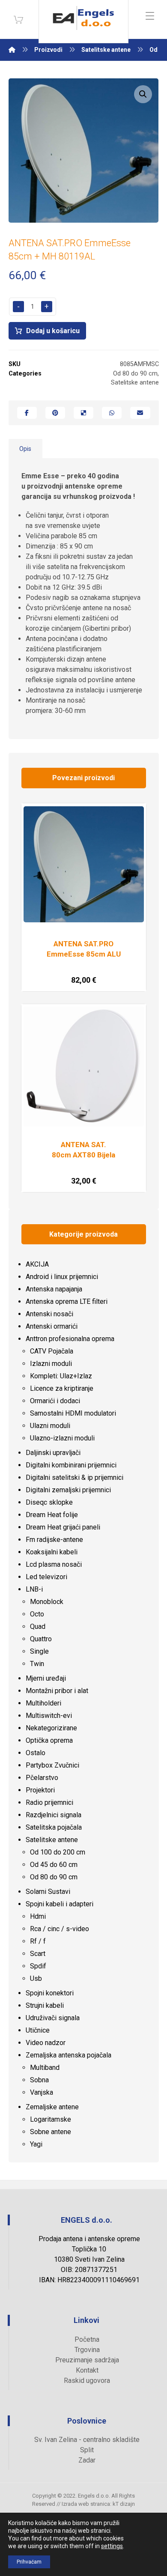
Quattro (41, 1639)
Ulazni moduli (50, 1426)
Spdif (38, 1966)
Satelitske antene (135, 383)
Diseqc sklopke (49, 1502)
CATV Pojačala (52, 1351)
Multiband (45, 2068)
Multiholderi (43, 1703)
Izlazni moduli (51, 1364)
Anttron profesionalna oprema (70, 1339)
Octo (37, 1614)
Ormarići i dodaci (55, 1401)
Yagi (36, 2144)
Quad (38, 1626)
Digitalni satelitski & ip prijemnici (75, 1477)
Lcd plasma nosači (54, 1564)
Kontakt (87, 2370)
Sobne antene (51, 2132)
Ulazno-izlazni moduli (62, 1438)
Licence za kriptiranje (62, 1388)
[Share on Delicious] (83, 413)
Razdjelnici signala (54, 1815)
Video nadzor (46, 2043)
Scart (38, 1954)
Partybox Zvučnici (52, 1765)
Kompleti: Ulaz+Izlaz (61, 1376)
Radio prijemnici (49, 1802)
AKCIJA (37, 1264)
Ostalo (36, 1753)
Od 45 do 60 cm (54, 1865)
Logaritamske (51, 2119)
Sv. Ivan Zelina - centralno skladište (87, 2440)
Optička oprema (49, 1740)
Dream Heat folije (52, 1515)
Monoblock (47, 1602)
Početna (87, 2339)
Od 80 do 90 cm (135, 374)
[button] (143, 94)
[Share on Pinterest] (55, 413)
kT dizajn (124, 2504)
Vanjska (42, 2092)
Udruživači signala (53, 2018)
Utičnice (38, 2030)
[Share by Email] (140, 413)
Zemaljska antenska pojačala (69, 2055)
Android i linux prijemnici (62, 1277)
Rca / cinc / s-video (60, 1929)
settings (112, 2546)
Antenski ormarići (52, 1326)
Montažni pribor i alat (57, 1691)
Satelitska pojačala (54, 1827)
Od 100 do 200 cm (58, 1852)
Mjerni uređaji (46, 1678)
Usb (36, 1978)
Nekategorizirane (51, 1728)
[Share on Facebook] (27, 413)
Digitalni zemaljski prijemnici (68, 1490)
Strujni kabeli (45, 2005)
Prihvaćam (29, 2562)
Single (39, 1651)
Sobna (39, 2080)
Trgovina (87, 2350)
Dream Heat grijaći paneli (63, 1527)
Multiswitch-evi (49, 1716)
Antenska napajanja (54, 1289)
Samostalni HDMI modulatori (73, 1413)
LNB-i (34, 1589)
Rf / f (38, 1941)
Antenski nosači (49, 1314)
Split (87, 2450)
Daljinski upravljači (53, 1453)
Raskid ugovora (87, 2381)
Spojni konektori (50, 1993)
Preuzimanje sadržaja (87, 2360)
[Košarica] (18, 19)
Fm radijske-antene (54, 1540)
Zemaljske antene (52, 2107)
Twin (37, 1664)
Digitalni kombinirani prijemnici (71, 1465)
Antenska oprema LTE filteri (67, 1301)
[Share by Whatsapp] (112, 413)
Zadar (87, 2460)
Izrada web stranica (86, 2504)
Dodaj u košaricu (53, 331)
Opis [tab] (25, 449)
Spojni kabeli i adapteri (60, 1904)
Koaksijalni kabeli (52, 1552)
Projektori (40, 1790)
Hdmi (38, 1916)
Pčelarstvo (42, 1778)
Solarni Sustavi (48, 1892)
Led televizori (46, 1577)
